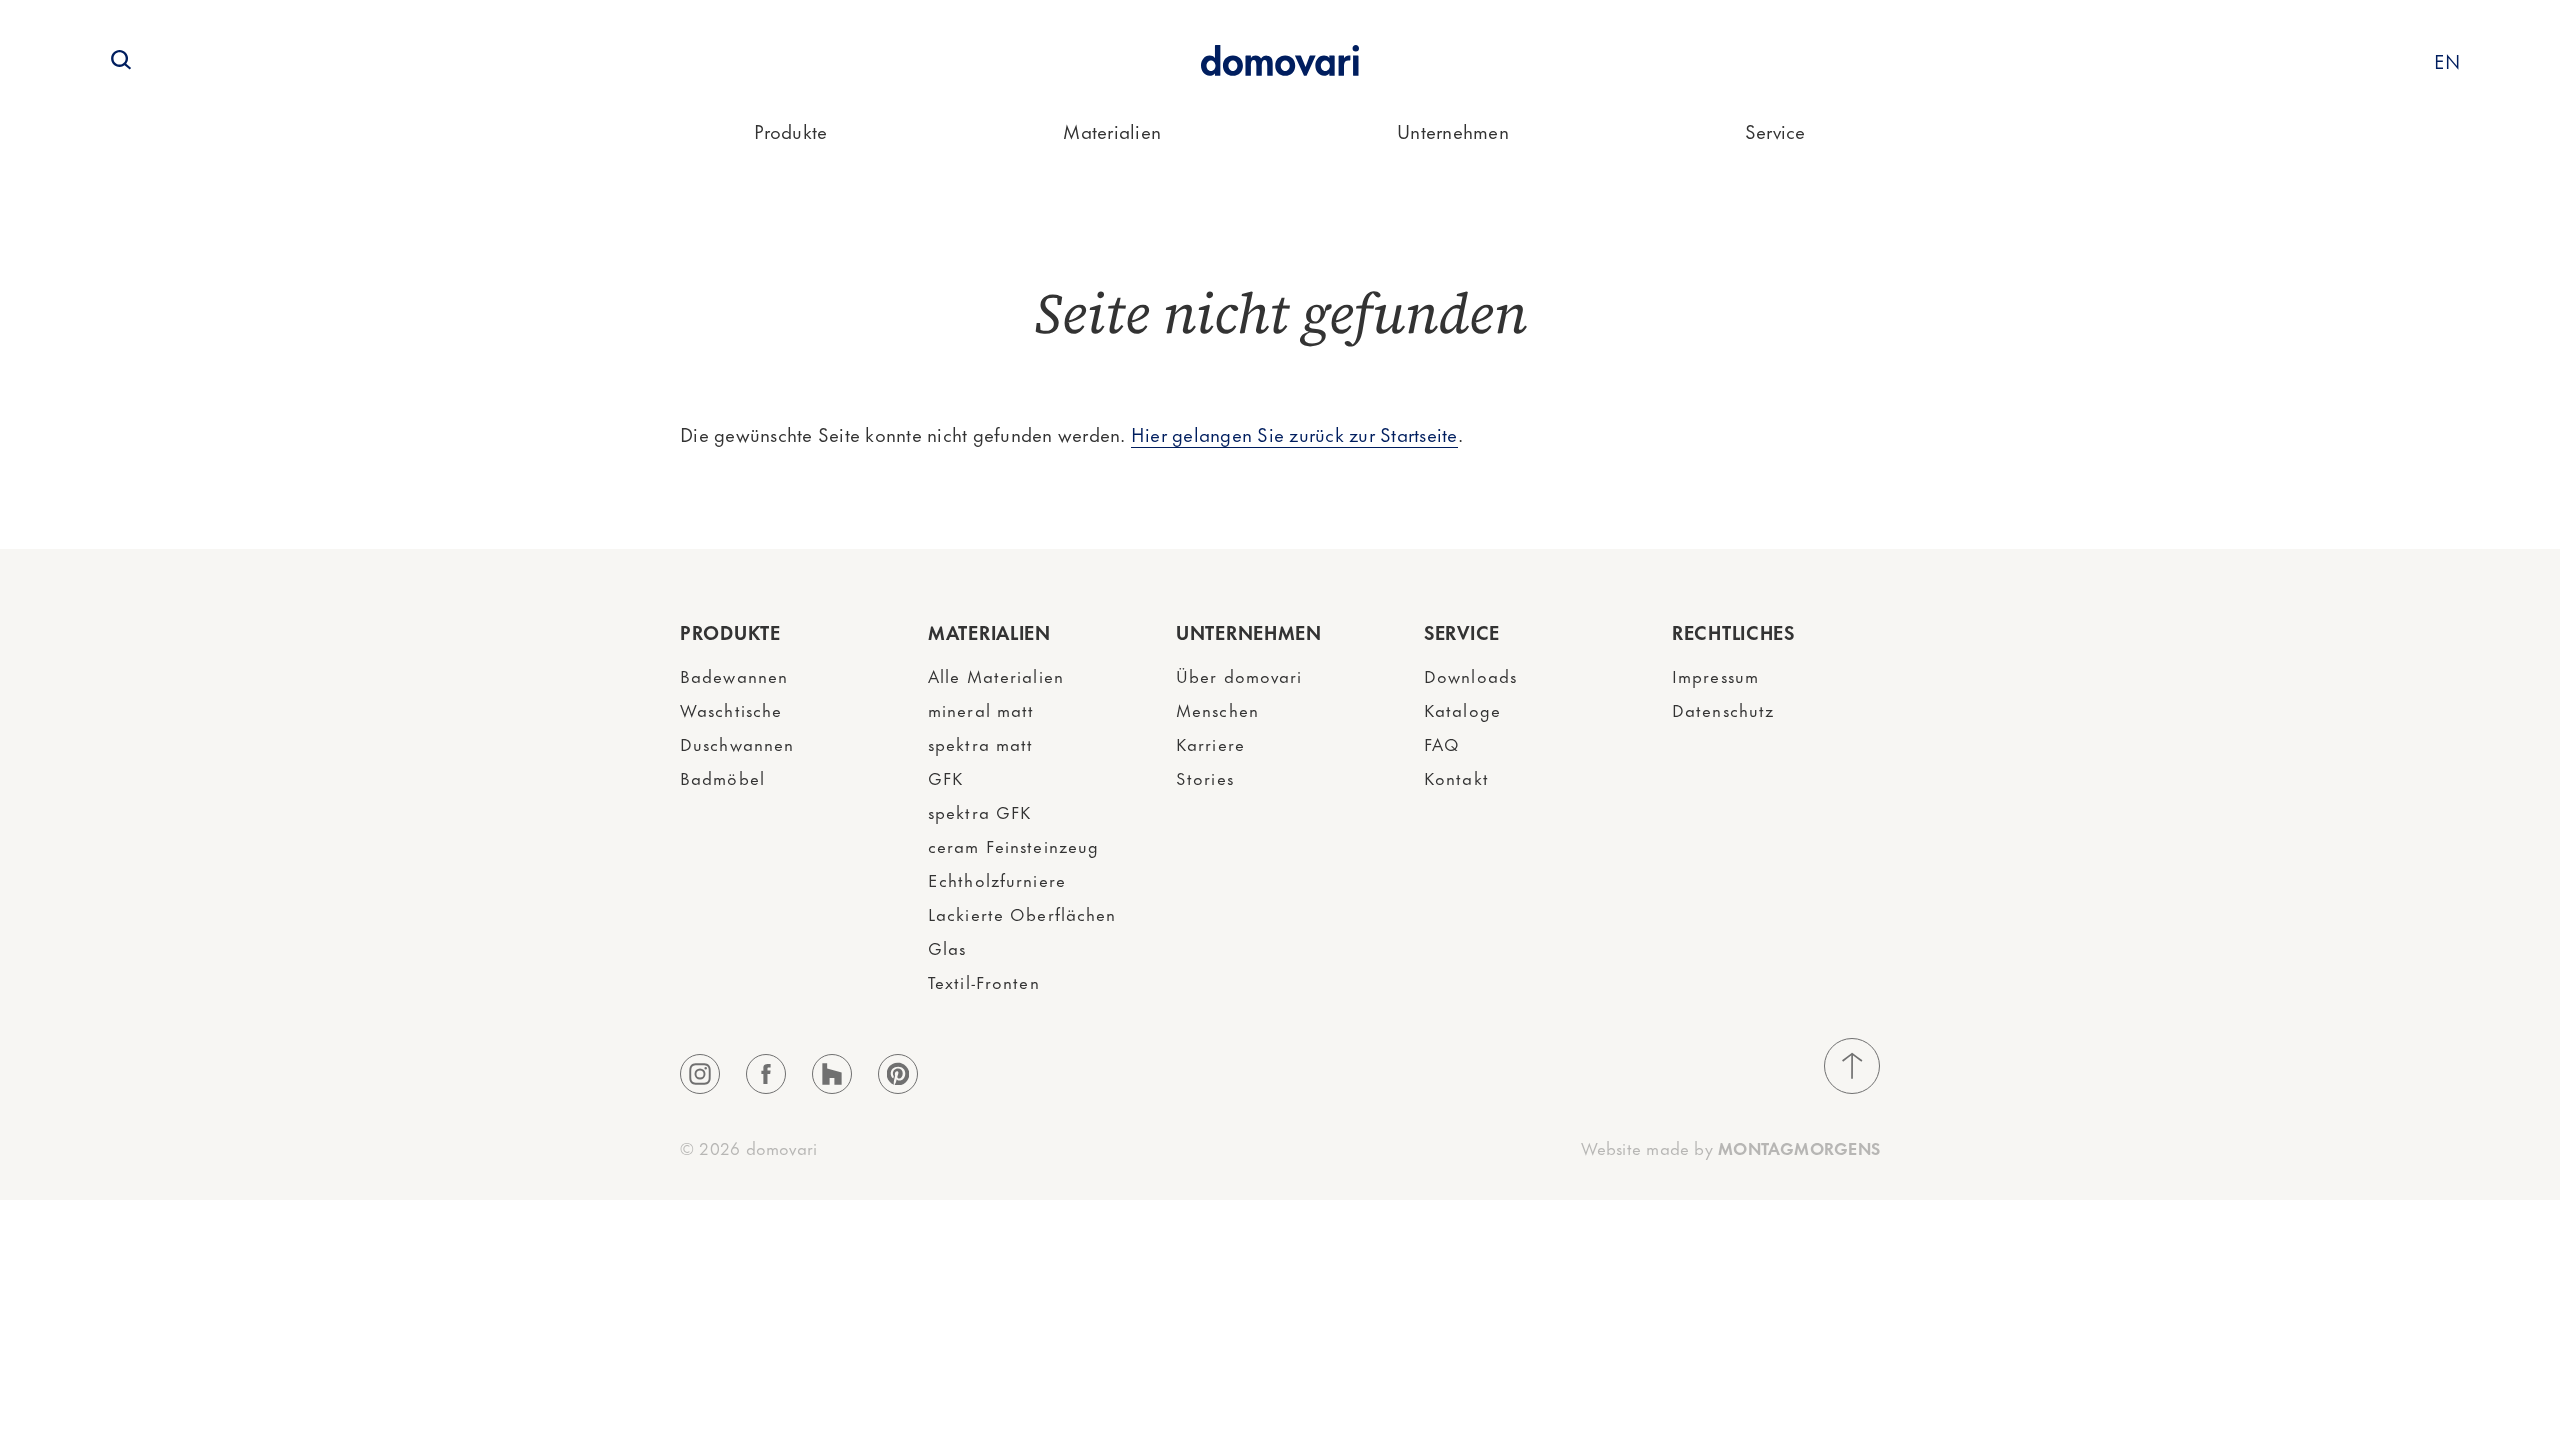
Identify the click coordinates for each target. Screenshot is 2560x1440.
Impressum (1715, 675)
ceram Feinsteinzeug (1013, 845)
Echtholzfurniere (997, 879)
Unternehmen (1453, 130)
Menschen (1217, 709)
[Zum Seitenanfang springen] (1852, 1066)
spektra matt (980, 743)
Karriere (1210, 743)
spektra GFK (979, 811)
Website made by (1730, 1147)
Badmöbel (722, 777)
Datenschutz (1723, 709)
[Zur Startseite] (1280, 60)
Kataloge (1462, 709)
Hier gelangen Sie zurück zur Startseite (1294, 433)
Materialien (1112, 130)
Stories (1205, 777)
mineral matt (981, 709)
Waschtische (731, 709)
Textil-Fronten (984, 981)
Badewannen (734, 675)
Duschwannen (737, 743)
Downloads (1470, 675)
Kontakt (1456, 777)
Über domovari (1239, 675)
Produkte (790, 130)
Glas (947, 947)
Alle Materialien (996, 675)
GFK (945, 777)
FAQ (1442, 743)
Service (1775, 130)
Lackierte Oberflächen (1022, 913)
